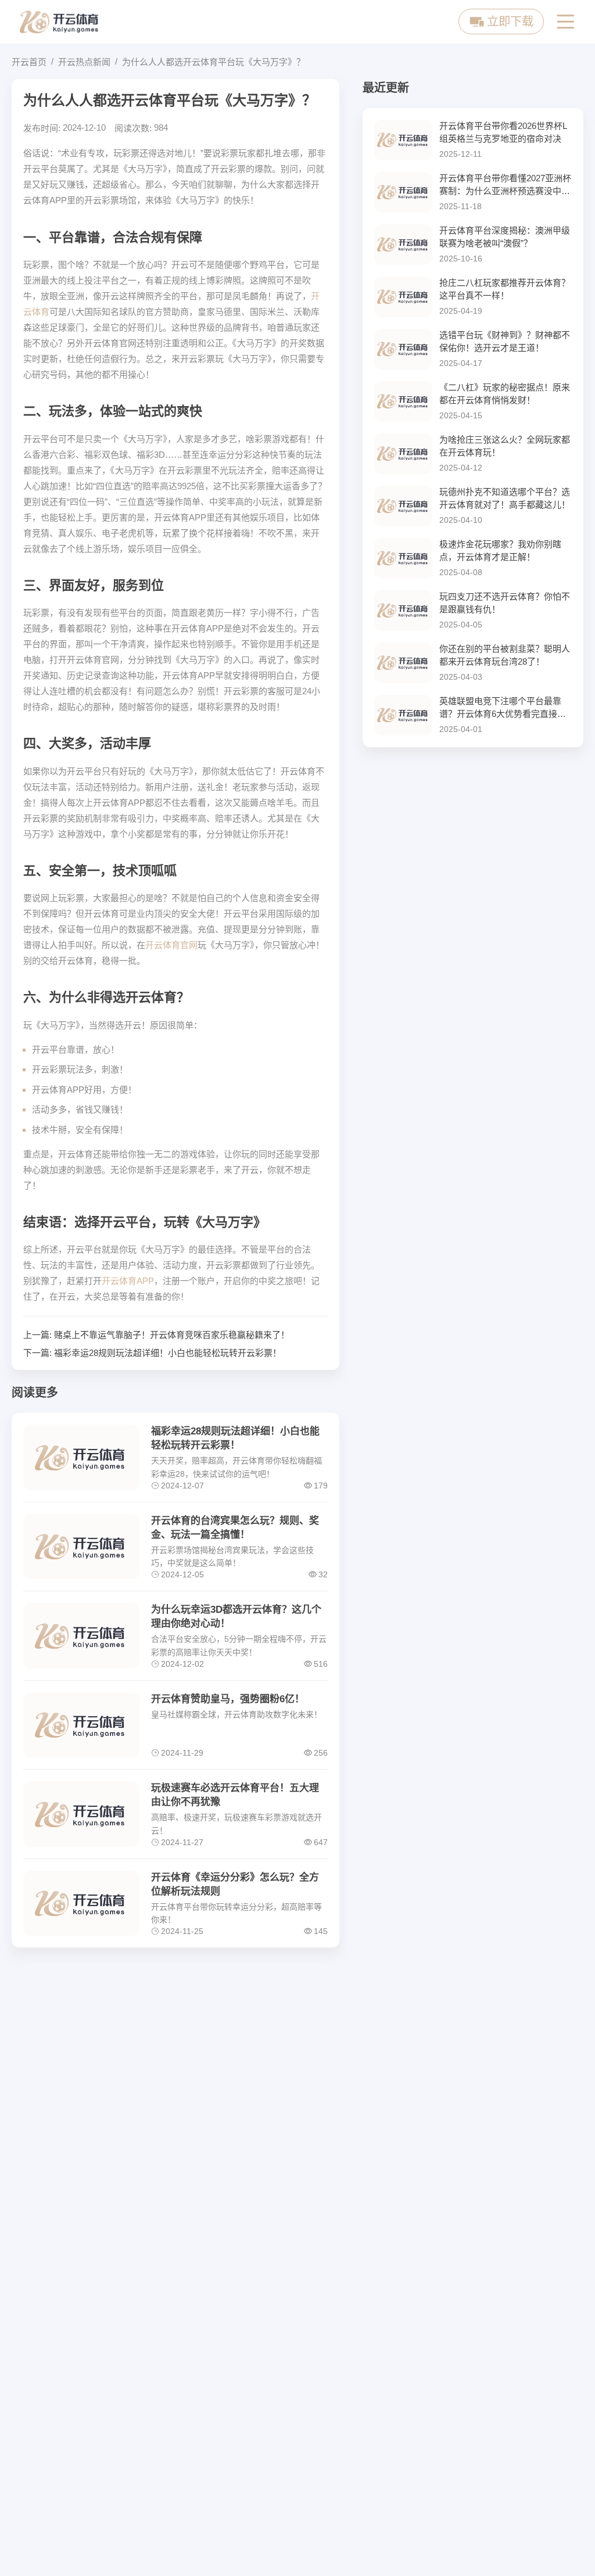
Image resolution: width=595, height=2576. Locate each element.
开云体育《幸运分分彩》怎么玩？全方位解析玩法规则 (235, 1884)
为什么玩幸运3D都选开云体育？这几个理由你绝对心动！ (236, 1617)
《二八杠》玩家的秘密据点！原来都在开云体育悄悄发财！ (505, 394)
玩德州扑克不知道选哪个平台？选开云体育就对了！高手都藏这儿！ (505, 498)
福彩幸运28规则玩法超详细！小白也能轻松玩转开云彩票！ (168, 1353)
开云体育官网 (171, 945)
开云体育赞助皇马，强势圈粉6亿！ (228, 1699)
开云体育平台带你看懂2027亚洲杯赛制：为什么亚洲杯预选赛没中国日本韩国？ (505, 186)
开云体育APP (128, 1281)
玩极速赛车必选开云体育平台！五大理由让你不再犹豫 (235, 1795)
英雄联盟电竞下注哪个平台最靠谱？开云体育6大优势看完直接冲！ (500, 708)
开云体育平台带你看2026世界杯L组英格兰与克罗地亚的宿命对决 (503, 132)
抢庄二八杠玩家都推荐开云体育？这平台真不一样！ (505, 289)
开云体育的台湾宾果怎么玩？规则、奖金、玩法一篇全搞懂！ (235, 1528)
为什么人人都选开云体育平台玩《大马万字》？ (214, 62)
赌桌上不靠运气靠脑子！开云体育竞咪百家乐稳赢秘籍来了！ (172, 1335)
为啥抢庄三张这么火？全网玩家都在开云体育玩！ (505, 446)
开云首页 (29, 62)
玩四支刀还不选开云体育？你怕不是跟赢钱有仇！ (505, 603)
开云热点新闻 (84, 62)
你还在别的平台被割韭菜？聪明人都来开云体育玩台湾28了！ (505, 655)
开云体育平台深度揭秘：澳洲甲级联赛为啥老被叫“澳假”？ (505, 237)
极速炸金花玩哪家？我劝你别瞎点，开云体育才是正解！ (500, 551)
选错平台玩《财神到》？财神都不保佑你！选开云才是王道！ (505, 342)
